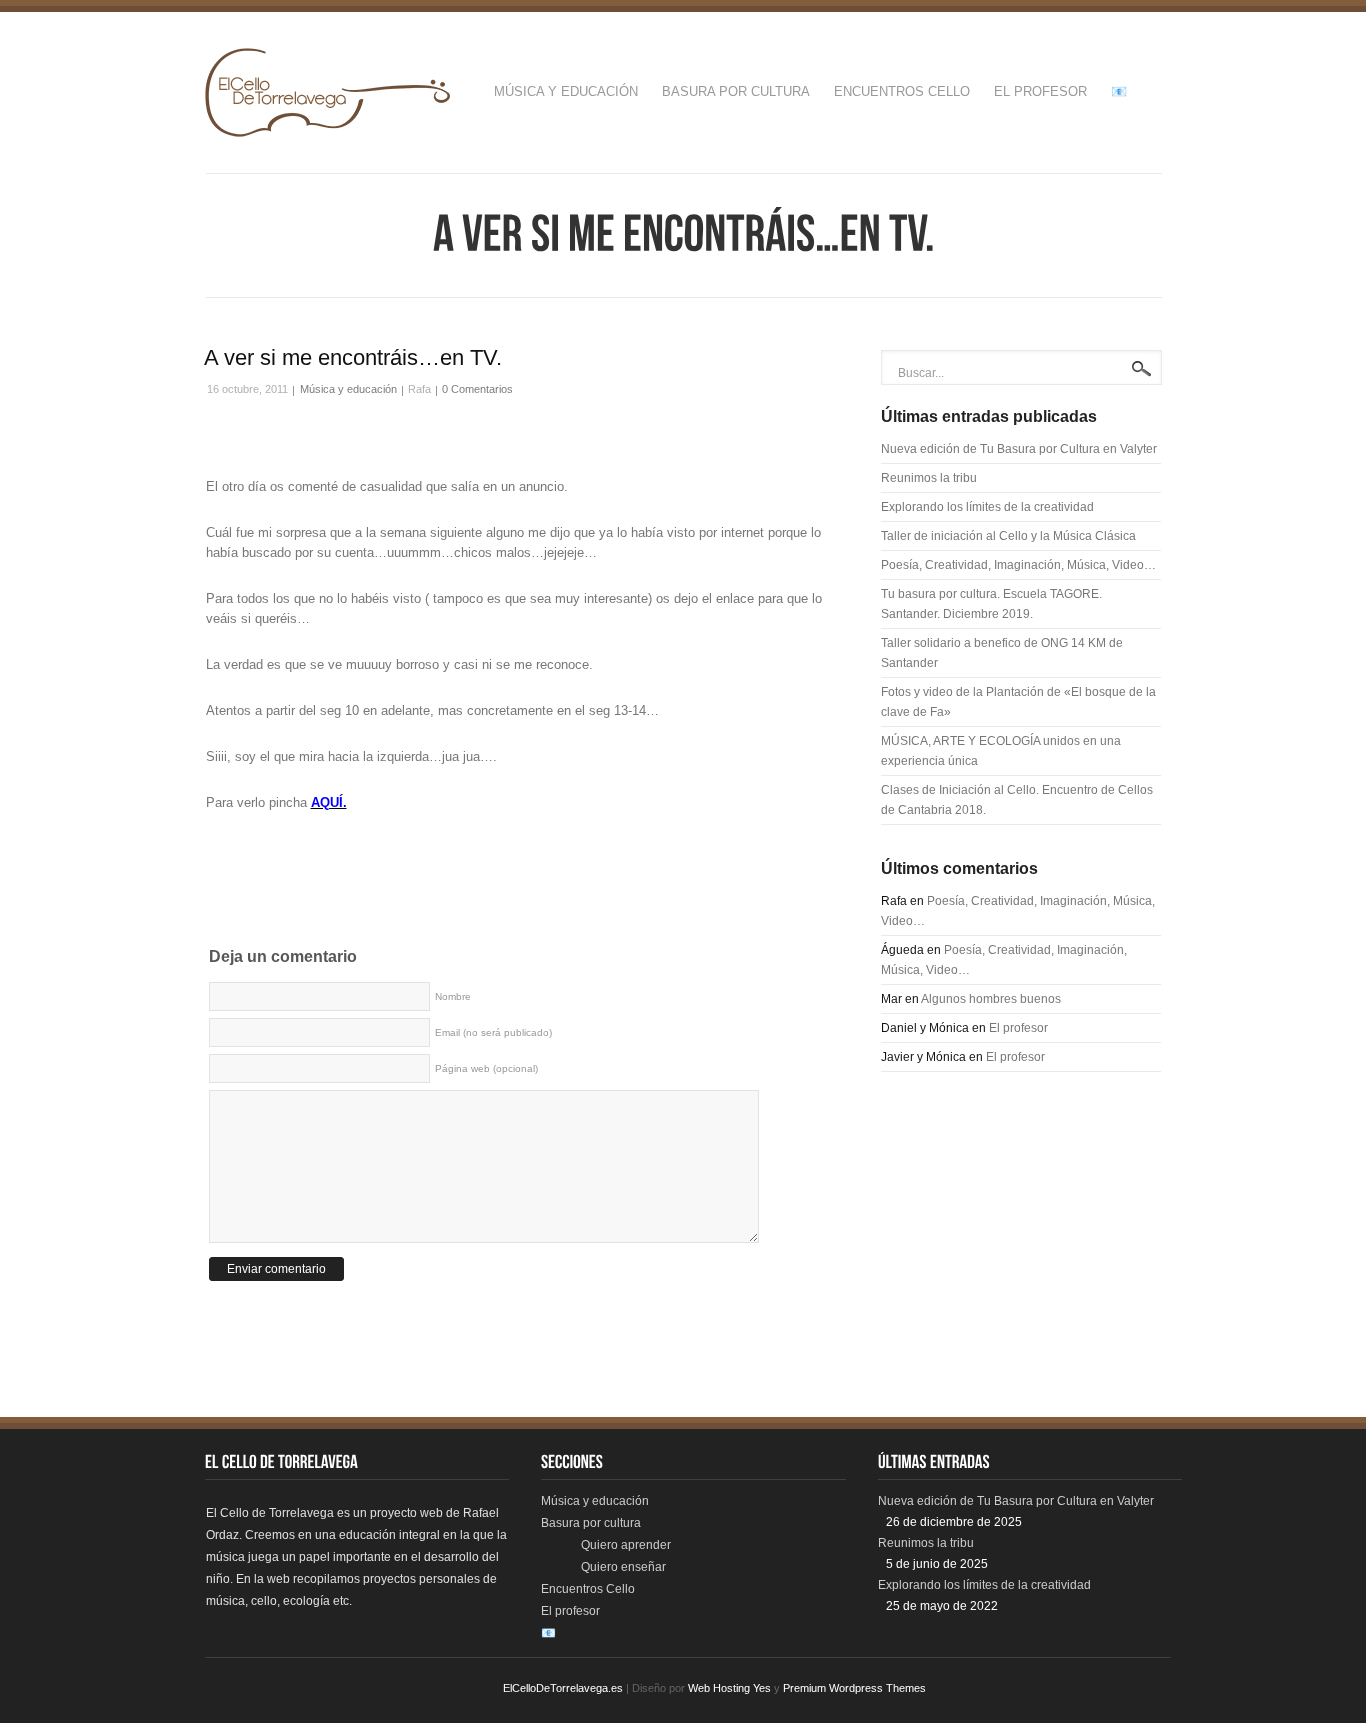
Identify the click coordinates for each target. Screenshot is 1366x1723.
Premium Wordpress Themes (854, 1688)
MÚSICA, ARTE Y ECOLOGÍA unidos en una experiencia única (1001, 751)
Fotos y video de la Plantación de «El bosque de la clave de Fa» (1018, 702)
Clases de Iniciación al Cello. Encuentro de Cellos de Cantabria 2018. (1017, 800)
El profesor (1040, 91)
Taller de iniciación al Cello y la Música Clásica (1008, 536)
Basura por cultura (736, 91)
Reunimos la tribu (929, 478)
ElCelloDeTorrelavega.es (563, 1688)
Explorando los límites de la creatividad (987, 507)
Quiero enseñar (623, 1567)
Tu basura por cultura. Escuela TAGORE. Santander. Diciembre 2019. (991, 604)
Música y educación (566, 91)
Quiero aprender (626, 1545)
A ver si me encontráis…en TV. (353, 357)
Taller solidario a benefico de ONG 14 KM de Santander (1002, 653)
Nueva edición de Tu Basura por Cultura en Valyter (1019, 449)
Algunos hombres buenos (991, 999)
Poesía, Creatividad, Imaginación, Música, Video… (1018, 565)
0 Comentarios (477, 389)
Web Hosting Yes (729, 1688)
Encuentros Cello (902, 91)
